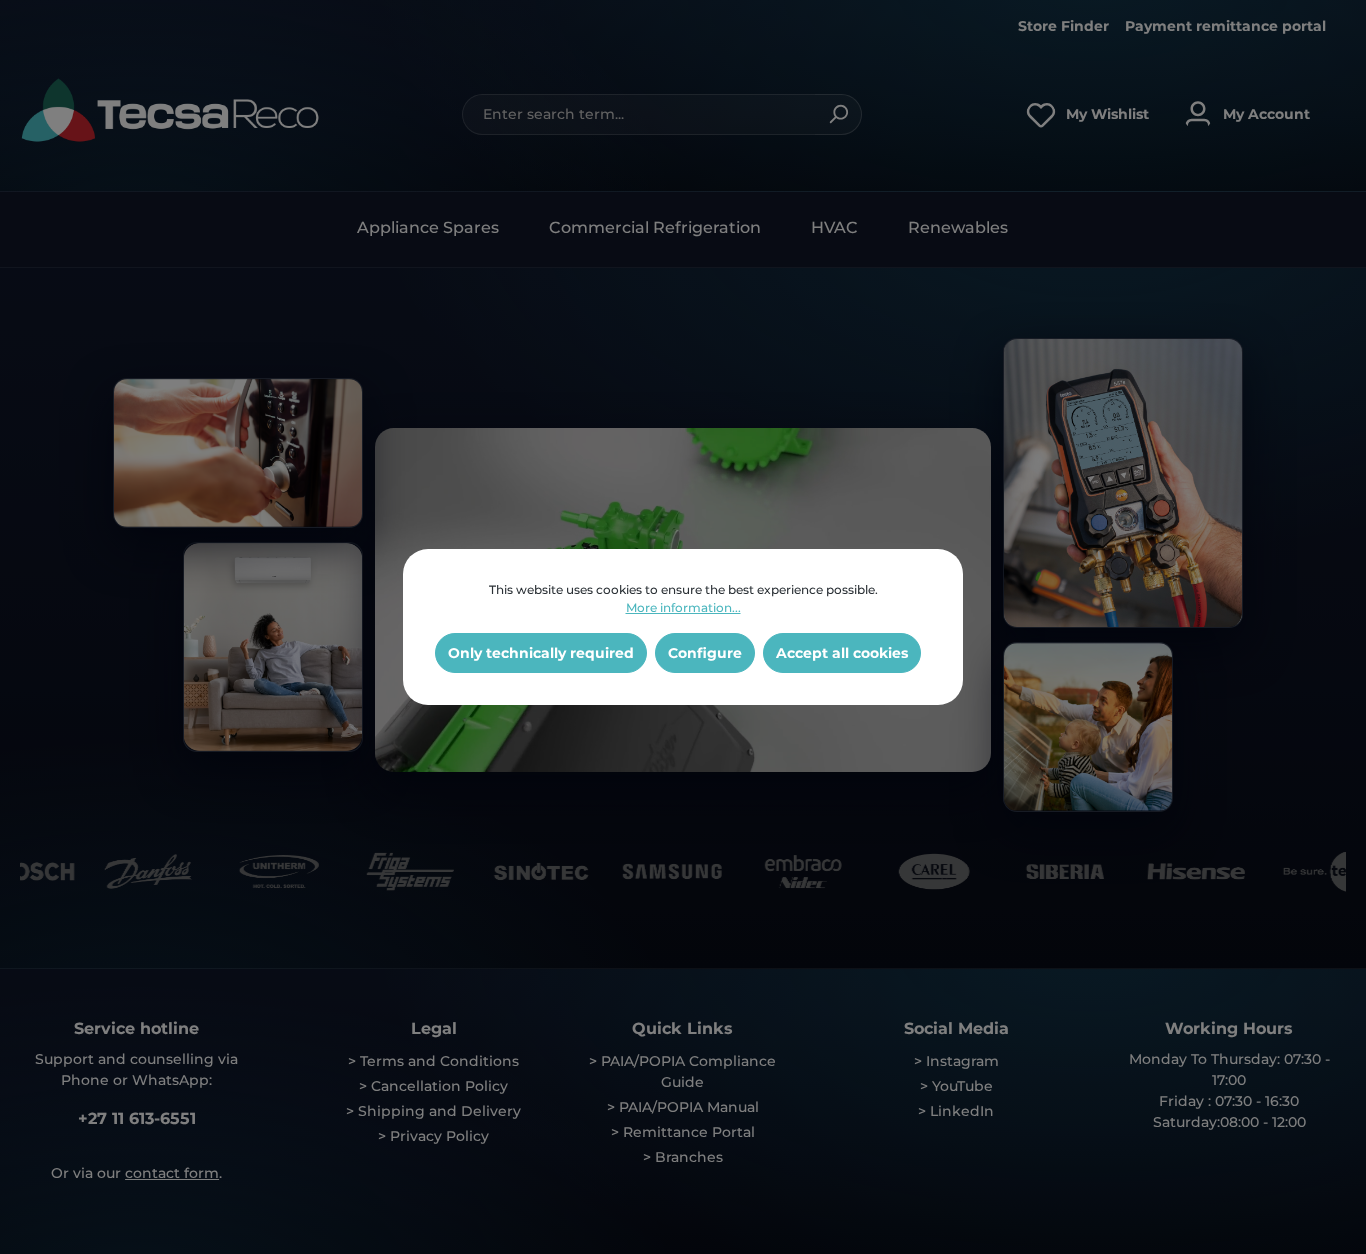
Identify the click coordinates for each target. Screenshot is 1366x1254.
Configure (705, 653)
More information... (683, 607)
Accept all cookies (842, 653)
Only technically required (541, 653)
